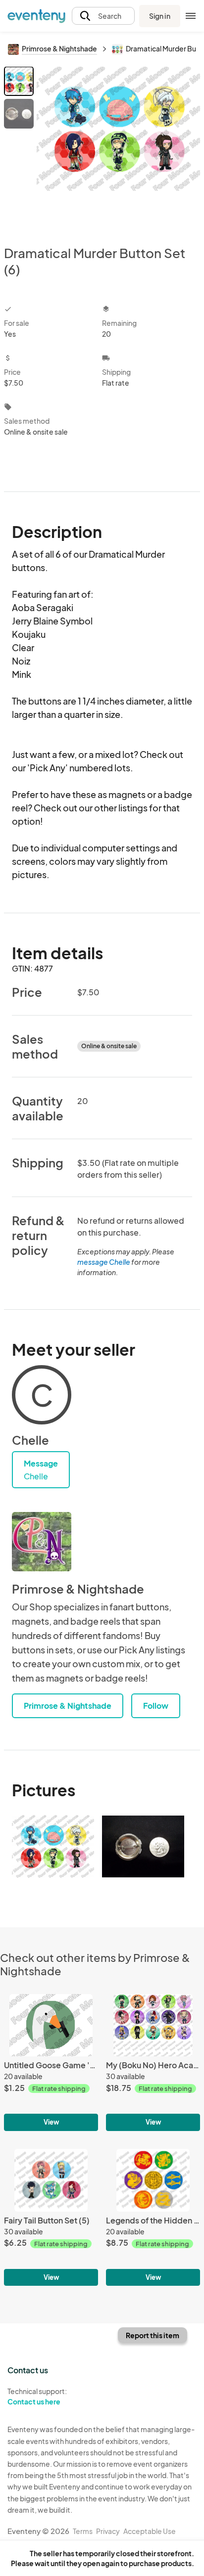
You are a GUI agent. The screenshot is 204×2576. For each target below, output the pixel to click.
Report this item (153, 2335)
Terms (83, 2531)
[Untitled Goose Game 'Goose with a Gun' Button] (51, 2063)
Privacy (108, 2531)
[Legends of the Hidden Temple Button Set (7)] (153, 2217)
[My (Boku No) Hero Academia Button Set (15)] (153, 2063)
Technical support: (37, 2396)
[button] (103, 16)
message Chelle (104, 1262)
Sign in (160, 16)
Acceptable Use (150, 2531)
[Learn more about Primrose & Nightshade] (42, 1542)
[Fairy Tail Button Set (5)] (51, 2217)
